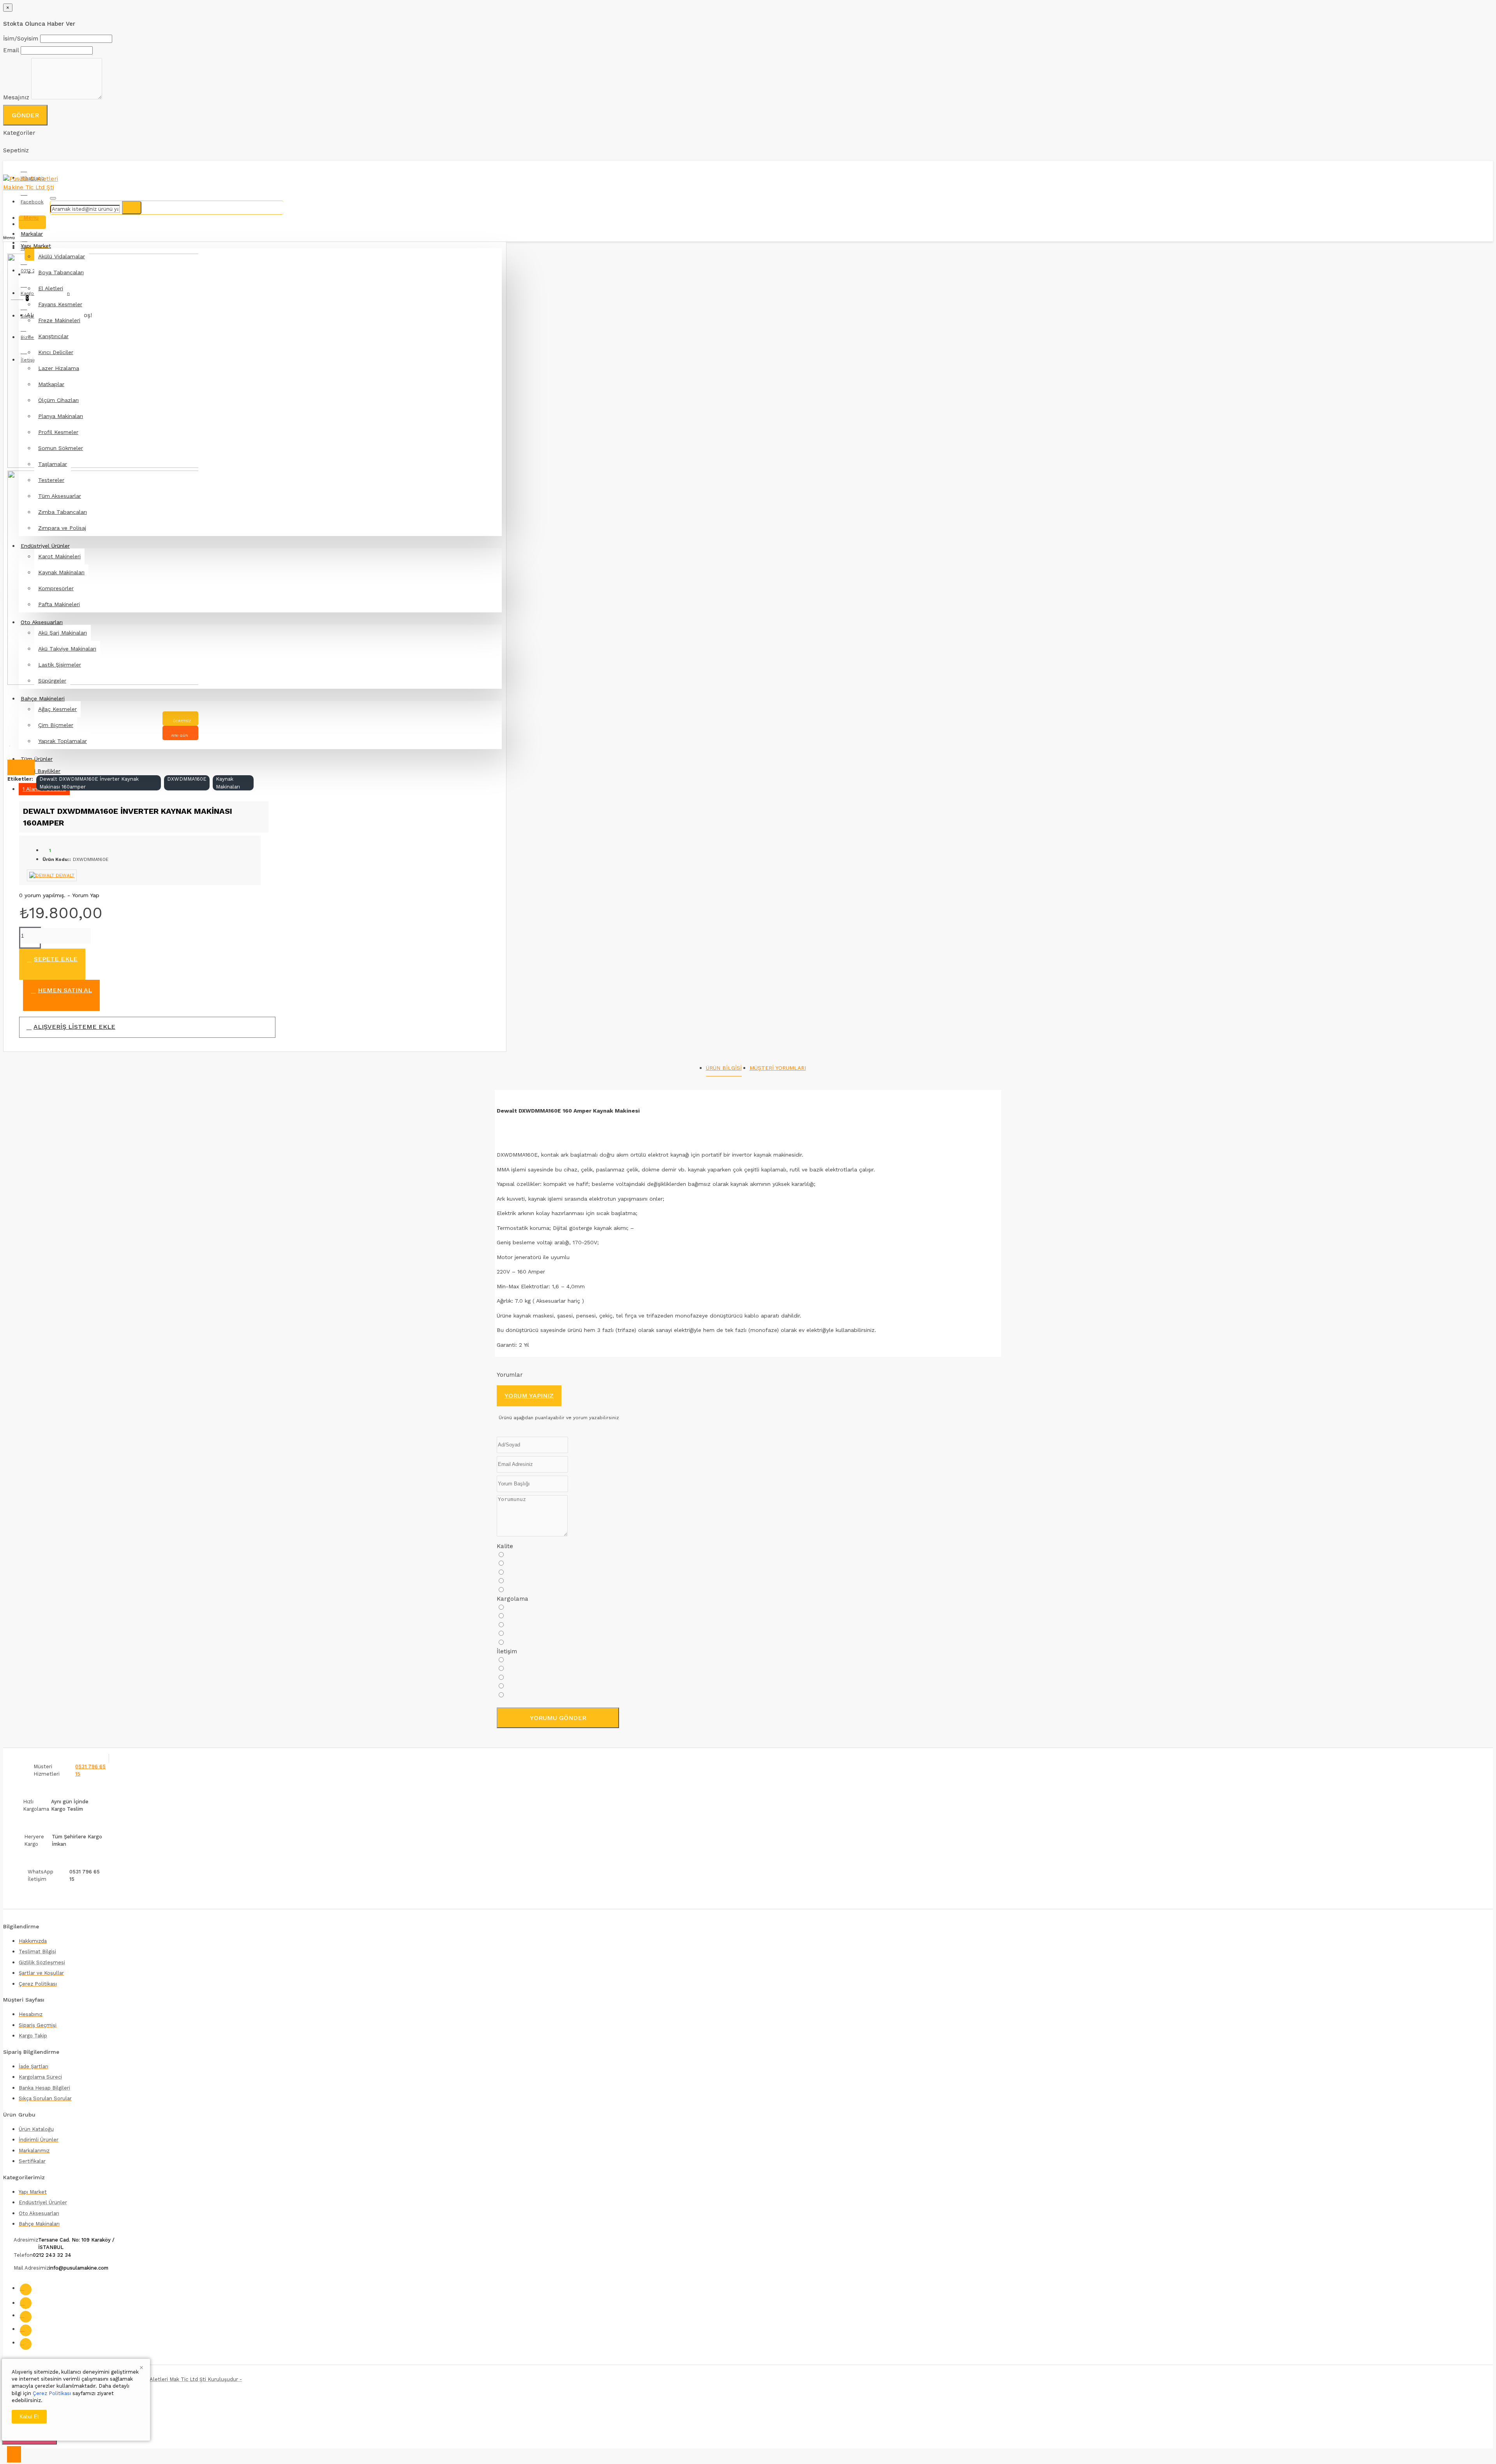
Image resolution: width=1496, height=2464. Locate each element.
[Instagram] (26, 2303)
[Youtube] (26, 2330)
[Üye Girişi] (32, 222)
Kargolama (512, 1599)
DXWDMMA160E (187, 779)
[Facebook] (26, 2289)
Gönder (25, 115)
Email (11, 50)
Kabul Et (29, 2417)
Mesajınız (16, 97)
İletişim (507, 1651)
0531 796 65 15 (90, 1770)
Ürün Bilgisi (724, 1068)
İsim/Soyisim (21, 39)
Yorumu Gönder (558, 1718)
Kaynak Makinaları (228, 783)
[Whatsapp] (26, 2344)
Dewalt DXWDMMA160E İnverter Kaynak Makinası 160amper (89, 783)
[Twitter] (26, 2317)
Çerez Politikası (52, 2393)
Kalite (505, 1546)
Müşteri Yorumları (778, 1068)
